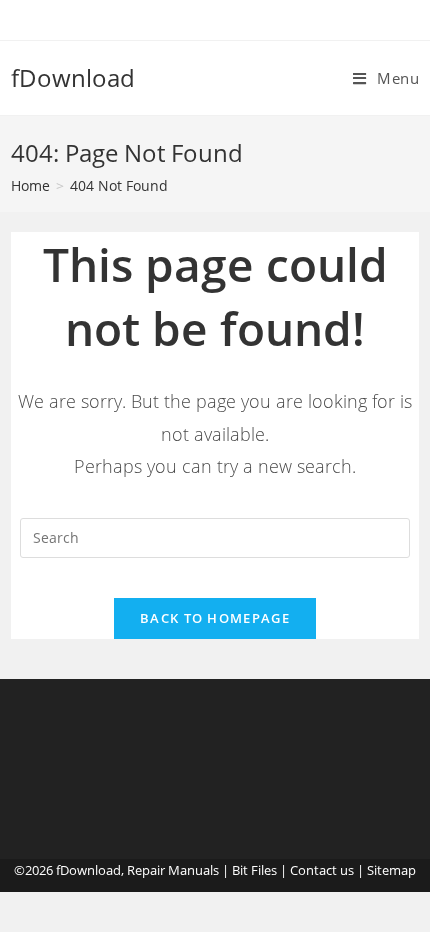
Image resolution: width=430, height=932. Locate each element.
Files (264, 870)
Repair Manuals (173, 870)
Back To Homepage (215, 618)
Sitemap (391, 870)
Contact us (322, 870)
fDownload (73, 77)
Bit (240, 870)
